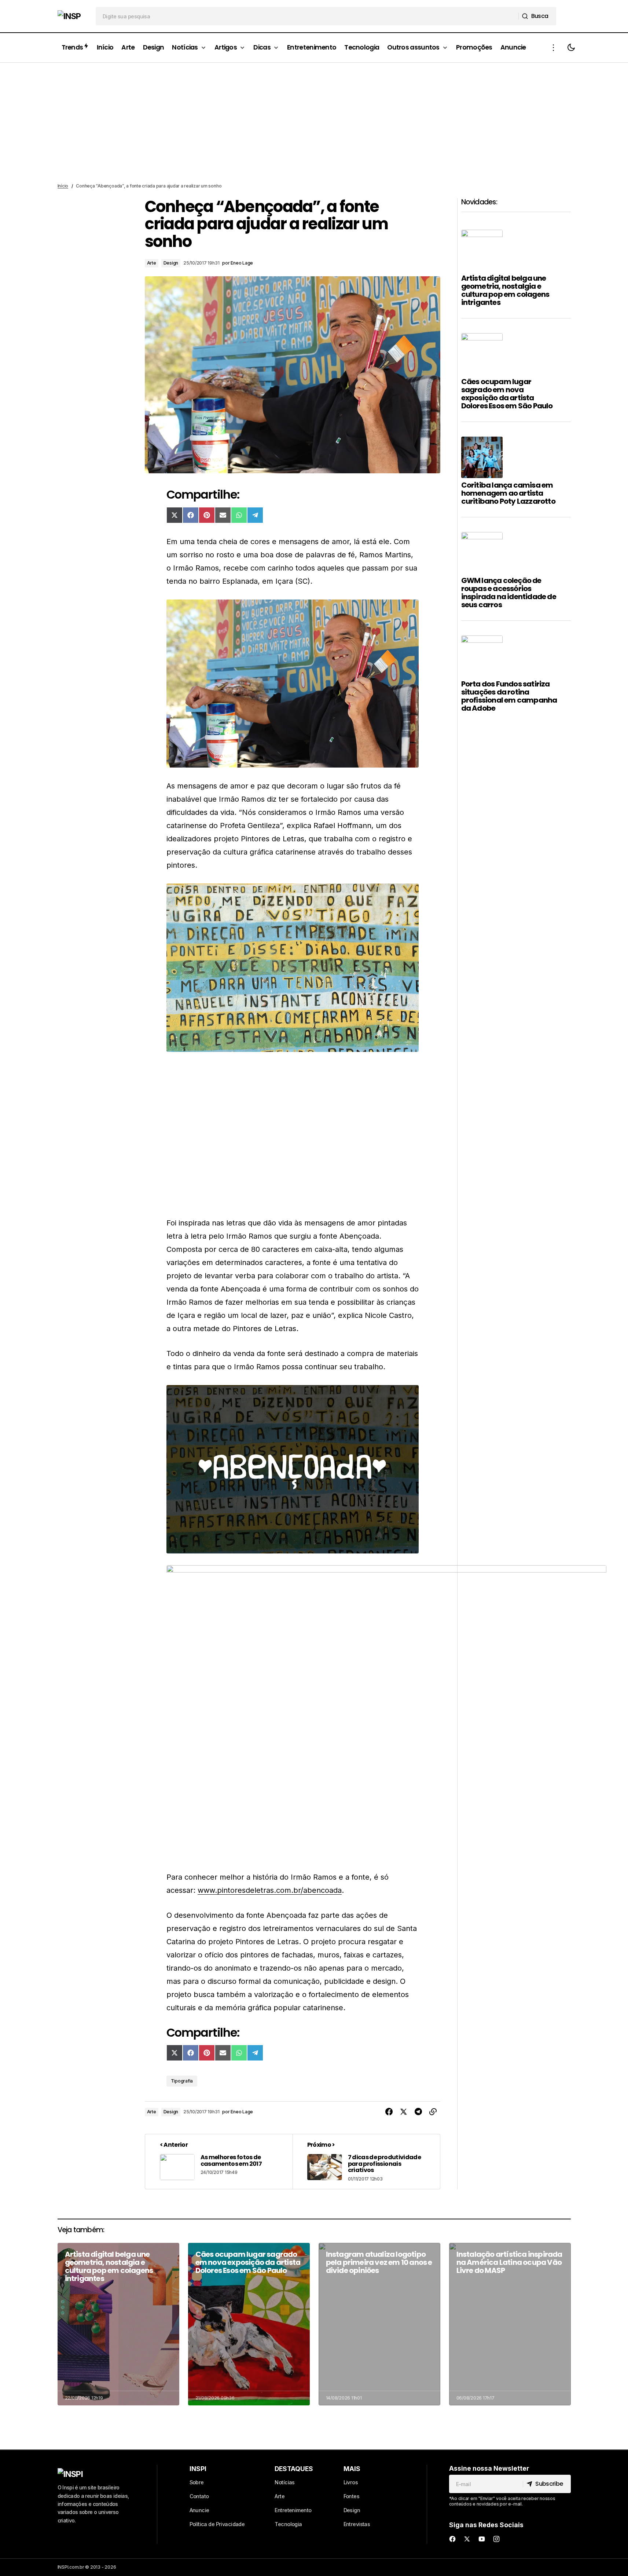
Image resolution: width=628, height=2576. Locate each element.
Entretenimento (293, 2510)
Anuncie (199, 2510)
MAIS (352, 2469)
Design (171, 263)
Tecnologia (288, 2524)
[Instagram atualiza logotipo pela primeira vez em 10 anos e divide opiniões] (379, 2324)
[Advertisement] (314, 123)
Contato (199, 2496)
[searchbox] (307, 16)
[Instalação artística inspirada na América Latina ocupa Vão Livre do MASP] (510, 2324)
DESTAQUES (294, 2469)
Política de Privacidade (217, 2524)
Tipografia (182, 2081)
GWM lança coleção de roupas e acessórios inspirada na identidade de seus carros (509, 593)
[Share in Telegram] (418, 2112)
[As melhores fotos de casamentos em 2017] (219, 2162)
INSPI (198, 2469)
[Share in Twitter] (404, 2112)
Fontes (352, 2496)
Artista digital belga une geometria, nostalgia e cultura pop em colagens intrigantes (505, 290)
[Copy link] (433, 2112)
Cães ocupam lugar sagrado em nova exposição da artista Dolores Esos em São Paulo (507, 394)
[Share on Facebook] (389, 2112)
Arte (152, 263)
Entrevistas (357, 2524)
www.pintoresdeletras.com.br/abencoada (270, 1890)
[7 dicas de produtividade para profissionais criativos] (366, 2162)
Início (63, 186)
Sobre (197, 2482)
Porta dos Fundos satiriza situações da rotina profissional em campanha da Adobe (509, 696)
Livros (351, 2482)
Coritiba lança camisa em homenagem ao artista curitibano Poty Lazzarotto (508, 493)
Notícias (284, 2482)
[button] (554, 48)
